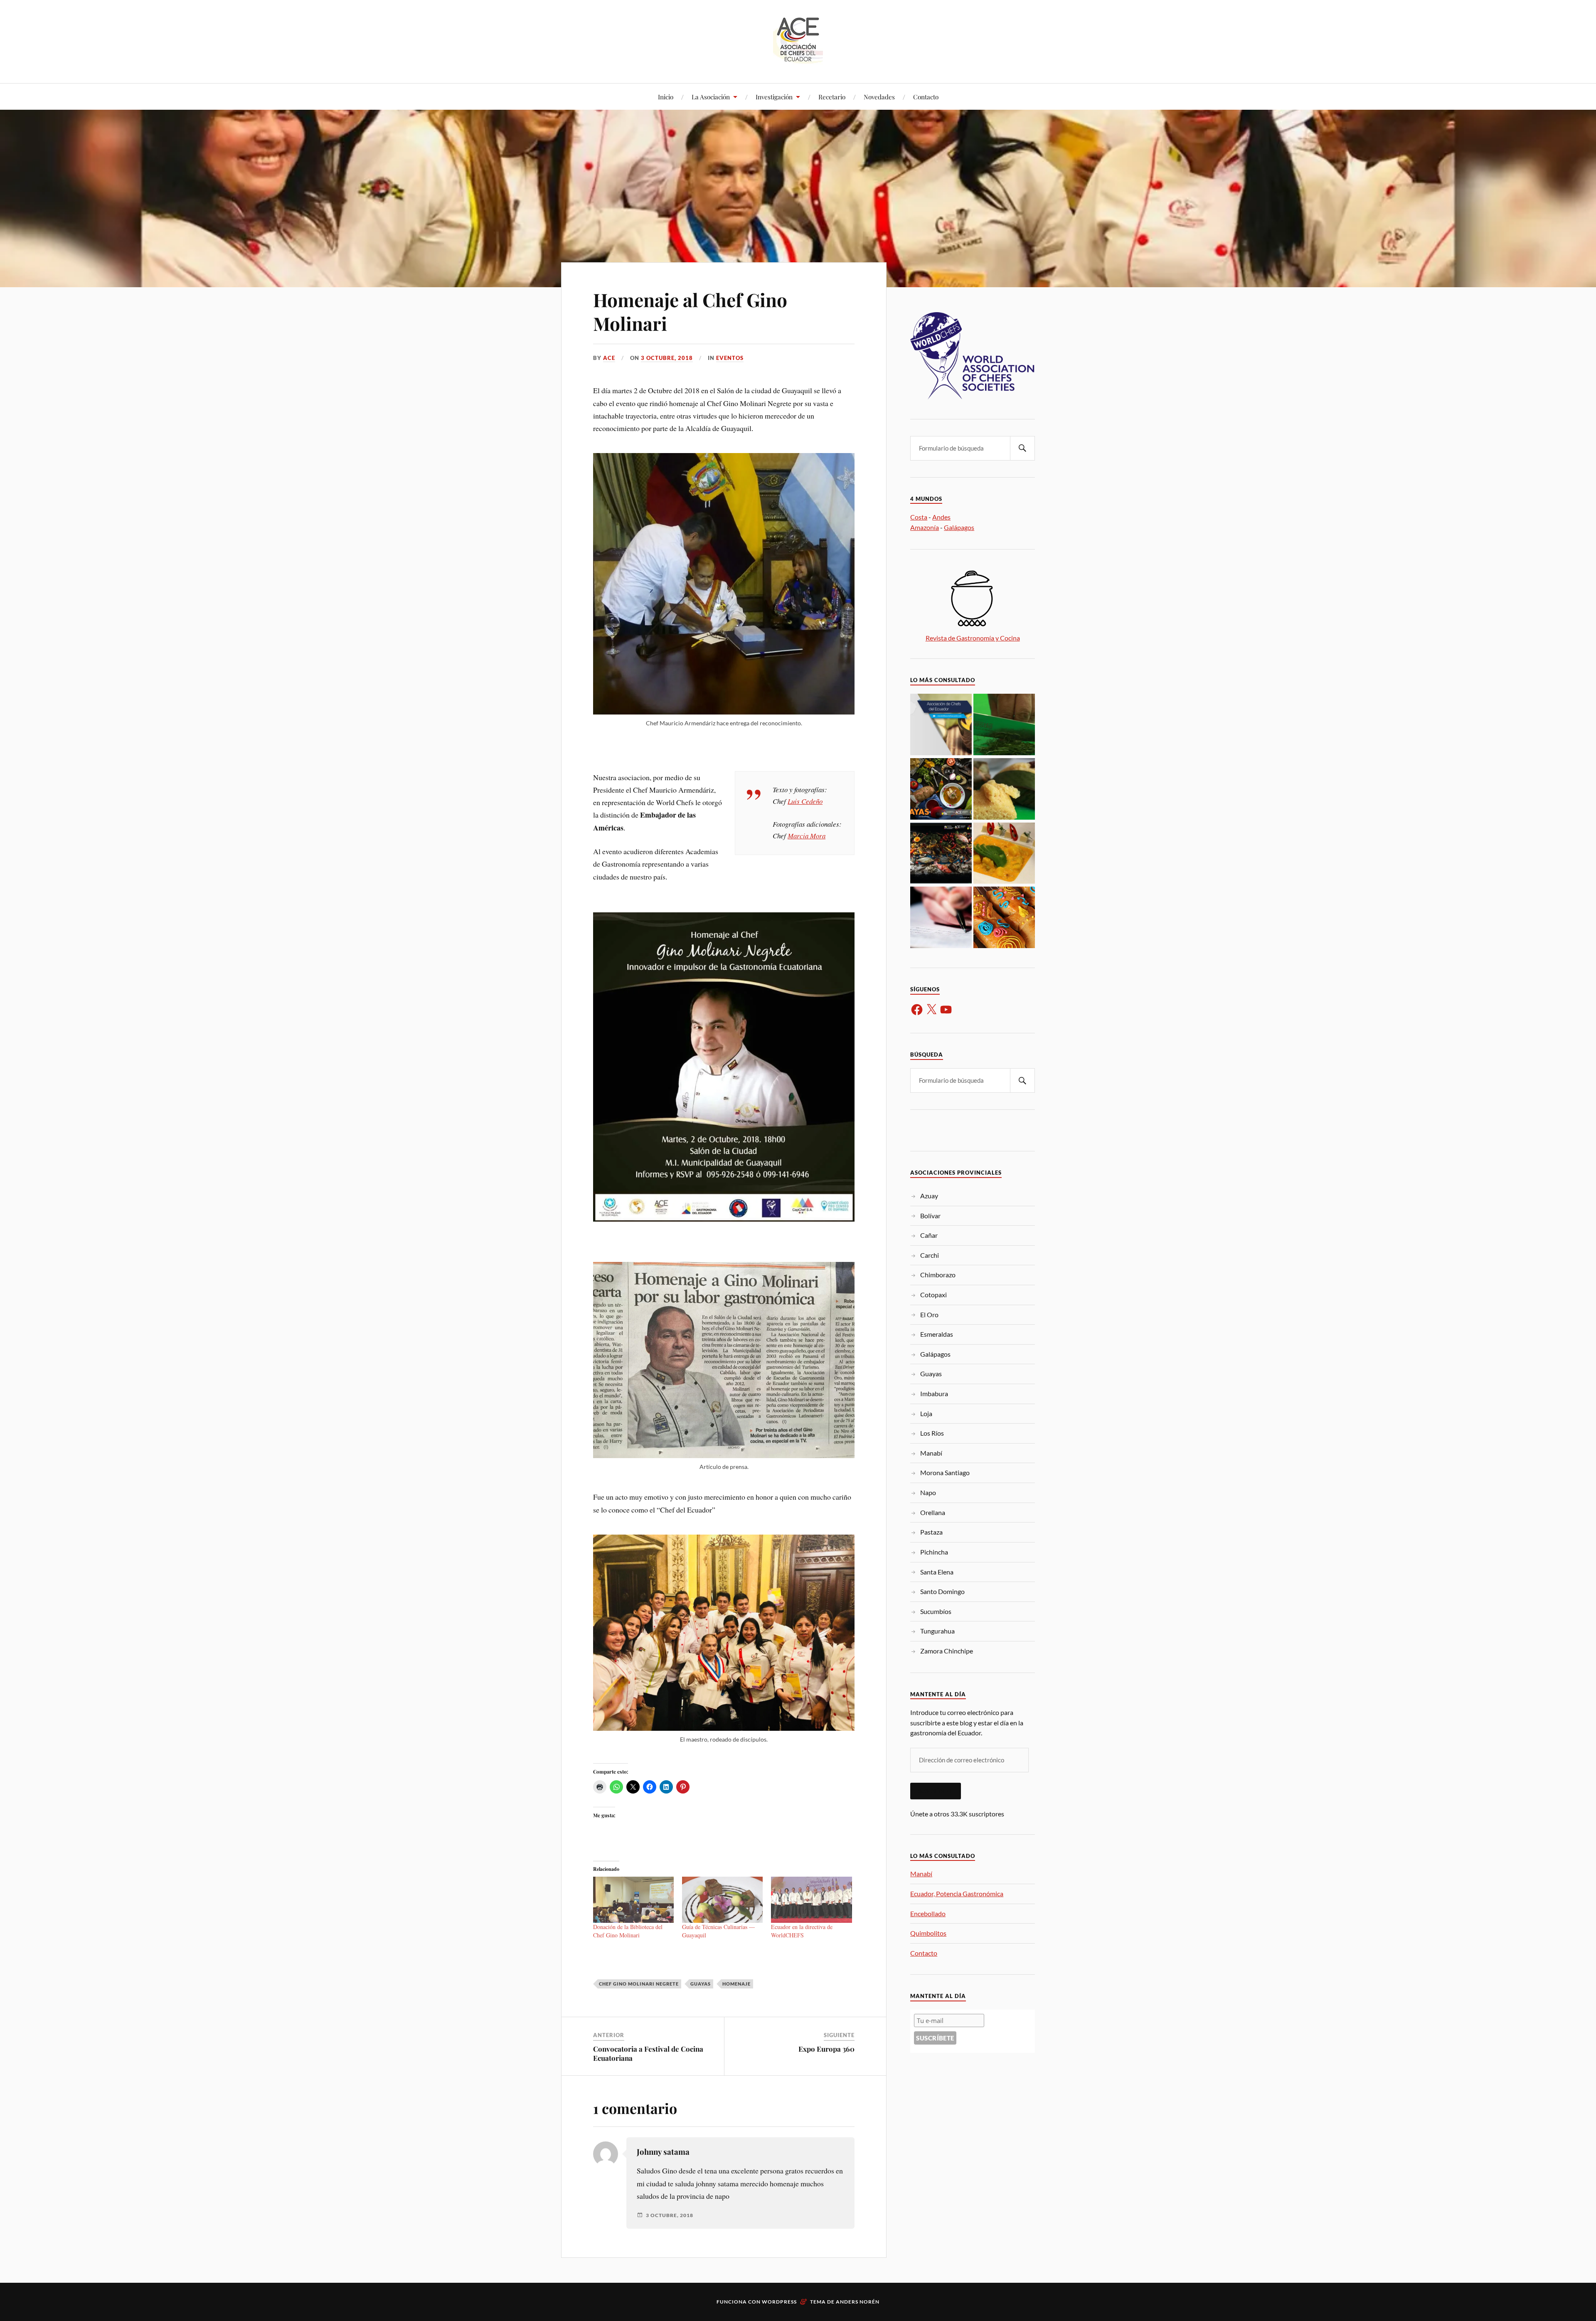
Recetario (832, 97)
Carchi (930, 1255)
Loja (926, 1413)
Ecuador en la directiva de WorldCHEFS (802, 1931)
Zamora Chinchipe (947, 1651)
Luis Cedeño (805, 801)
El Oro (929, 1314)
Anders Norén (858, 2302)
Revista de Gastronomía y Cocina (973, 638)
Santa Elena (937, 1572)
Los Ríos (932, 1433)
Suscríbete (936, 1791)
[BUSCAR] (1022, 448)
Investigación (774, 97)
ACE (609, 358)
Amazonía (925, 527)
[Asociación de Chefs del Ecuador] (798, 58)
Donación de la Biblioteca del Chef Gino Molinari (628, 1931)
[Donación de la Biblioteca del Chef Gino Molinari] (633, 1900)
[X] (931, 1010)
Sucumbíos (936, 1611)
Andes (941, 517)
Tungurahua (937, 1631)
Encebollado (928, 1913)
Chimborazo (938, 1275)
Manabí (931, 1453)
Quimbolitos (928, 1933)
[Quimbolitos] (1004, 790)
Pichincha (934, 1552)
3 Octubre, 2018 (667, 358)
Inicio (666, 97)
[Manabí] (941, 725)
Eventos (730, 358)
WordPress (779, 2302)
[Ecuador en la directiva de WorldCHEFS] (811, 1900)
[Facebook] (917, 1010)
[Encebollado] (941, 790)
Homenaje (736, 1984)
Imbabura (934, 1393)
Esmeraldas (937, 1334)
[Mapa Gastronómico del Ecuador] (1004, 854)
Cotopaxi (933, 1295)
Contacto (926, 97)
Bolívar (930, 1216)
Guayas (701, 1984)
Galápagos (959, 527)
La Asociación (711, 97)
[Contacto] (941, 854)
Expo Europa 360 (826, 2049)
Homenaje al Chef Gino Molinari (690, 311)
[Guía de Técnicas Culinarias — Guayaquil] (722, 1900)
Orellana (933, 1512)
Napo (928, 1492)
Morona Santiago (945, 1472)
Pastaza (931, 1532)
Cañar (929, 1235)
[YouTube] (946, 1010)
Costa (919, 517)
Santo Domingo (942, 1591)
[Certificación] (941, 918)
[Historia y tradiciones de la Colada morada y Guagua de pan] (1004, 918)
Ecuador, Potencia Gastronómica (957, 1894)
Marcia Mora (807, 836)
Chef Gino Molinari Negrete (639, 1984)
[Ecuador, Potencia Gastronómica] (1004, 725)
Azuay (929, 1196)
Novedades (879, 97)
